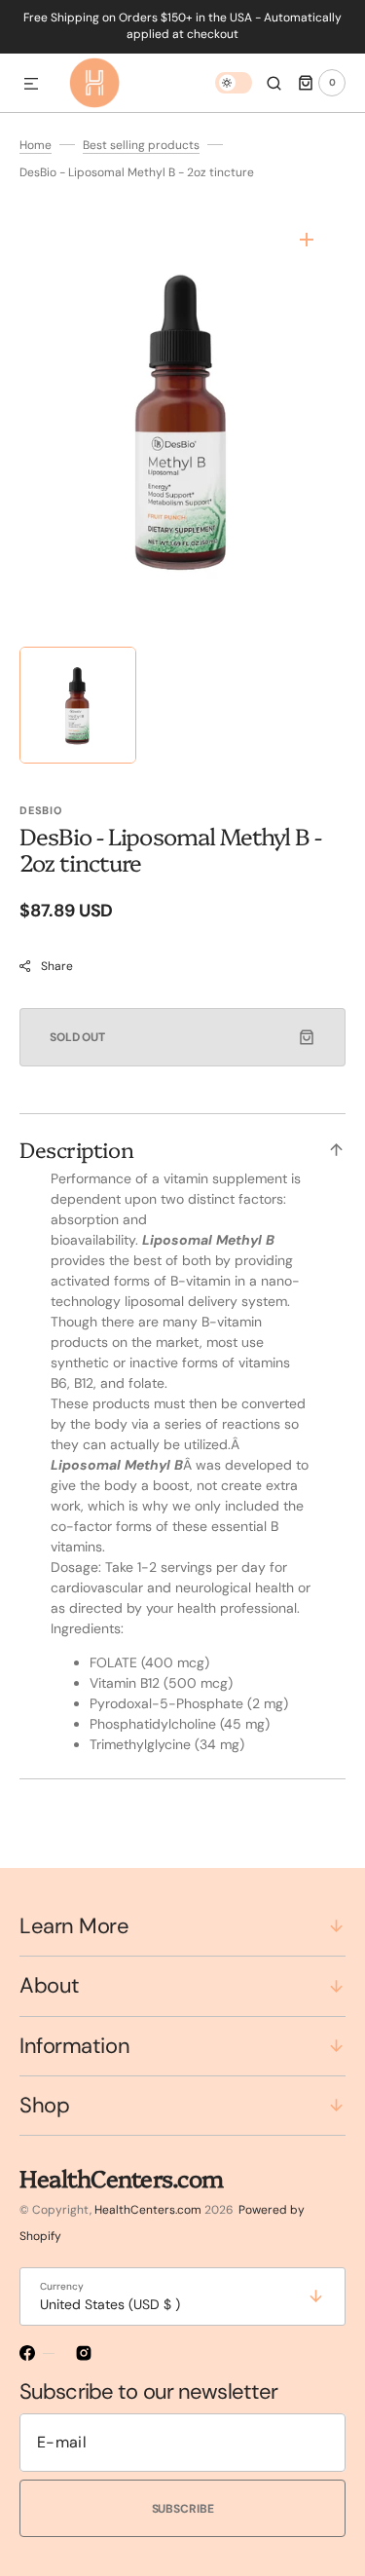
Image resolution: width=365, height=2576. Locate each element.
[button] (31, 85)
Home (36, 145)
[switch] (234, 83)
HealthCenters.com (148, 2210)
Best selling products (141, 145)
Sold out (77, 1037)
